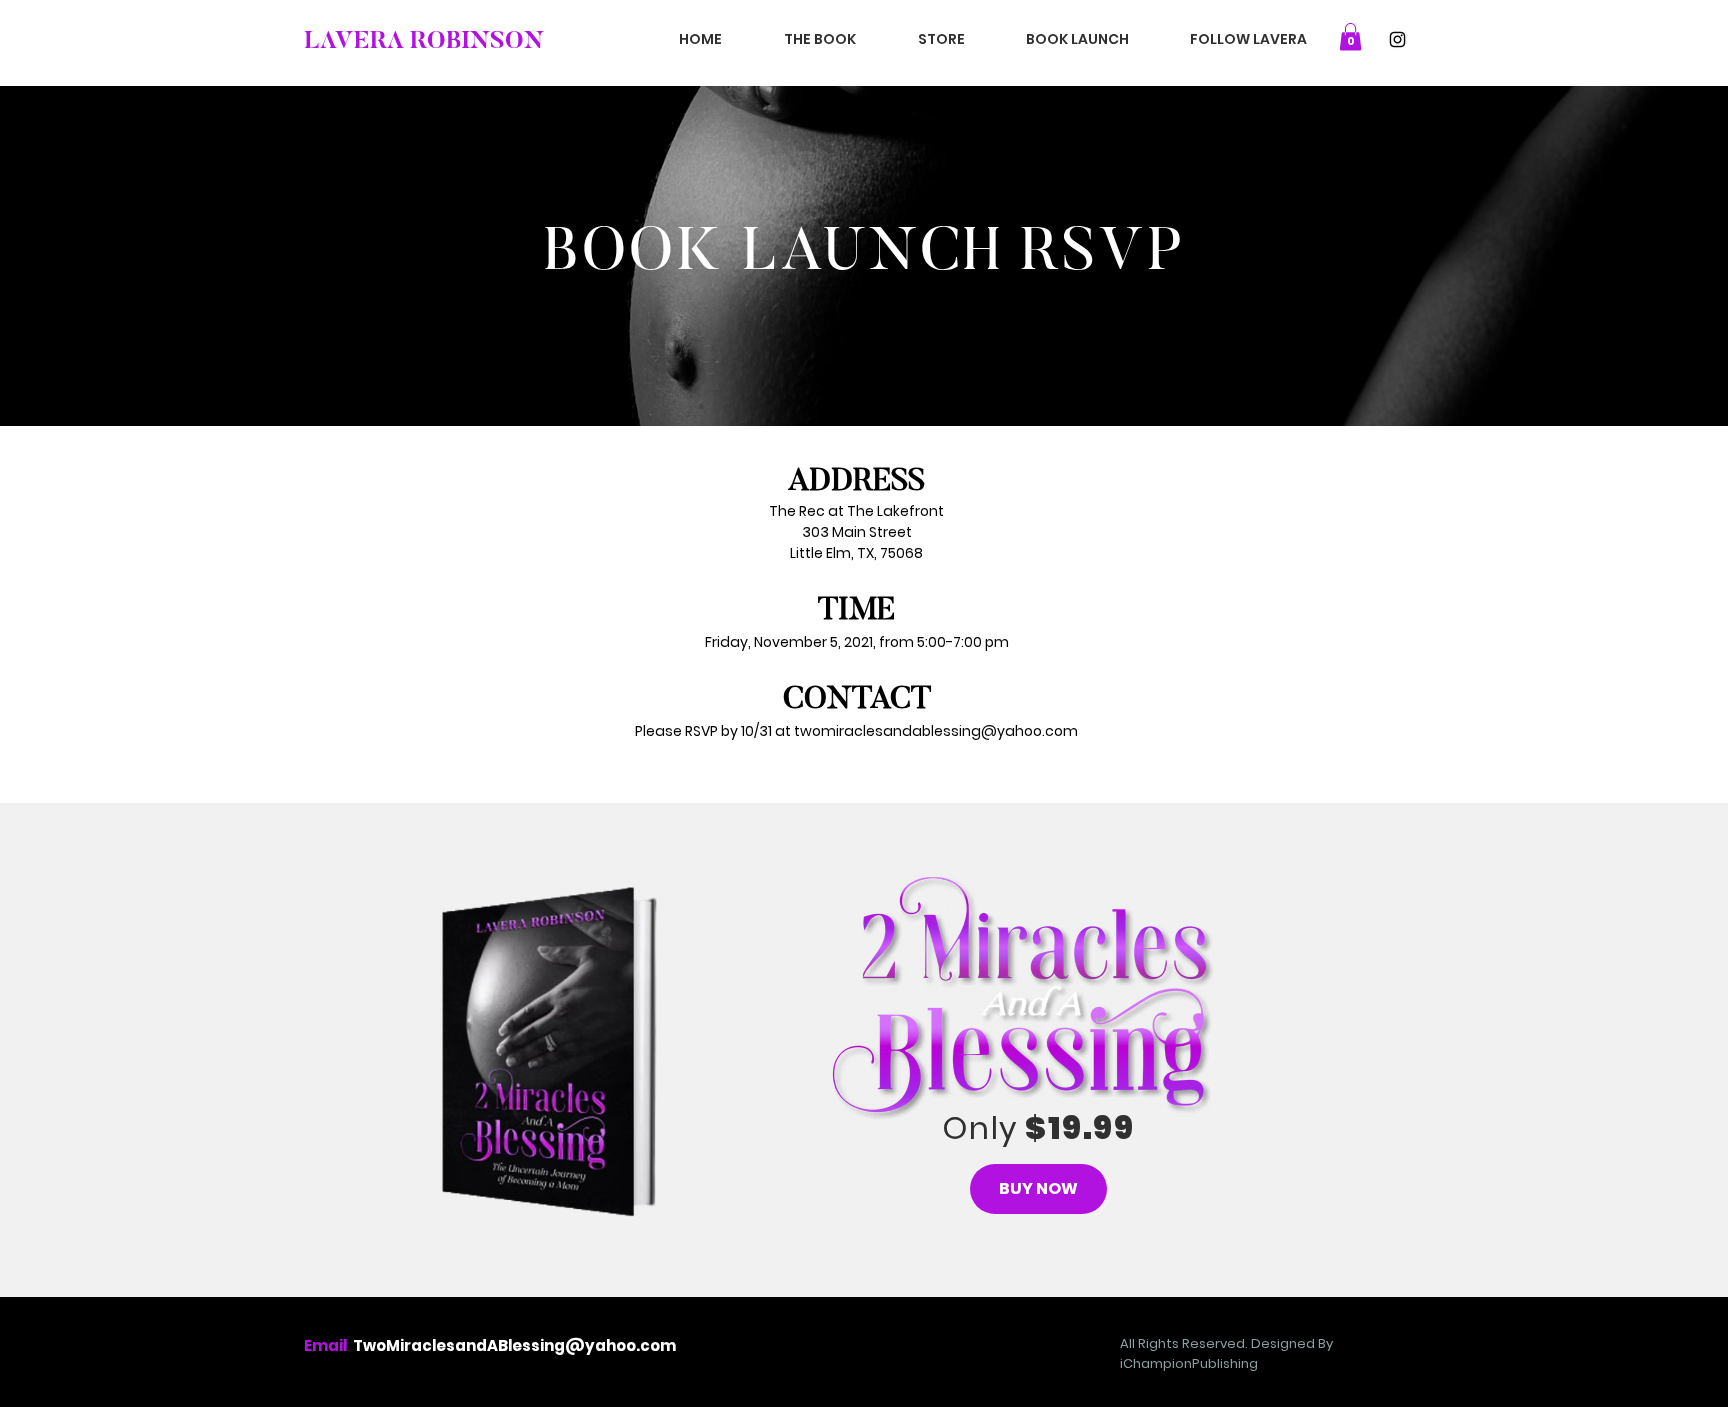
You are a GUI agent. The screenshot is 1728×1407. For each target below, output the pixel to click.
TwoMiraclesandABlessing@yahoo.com (514, 1345)
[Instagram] (1397, 39)
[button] (1350, 36)
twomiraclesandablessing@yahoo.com (936, 731)
